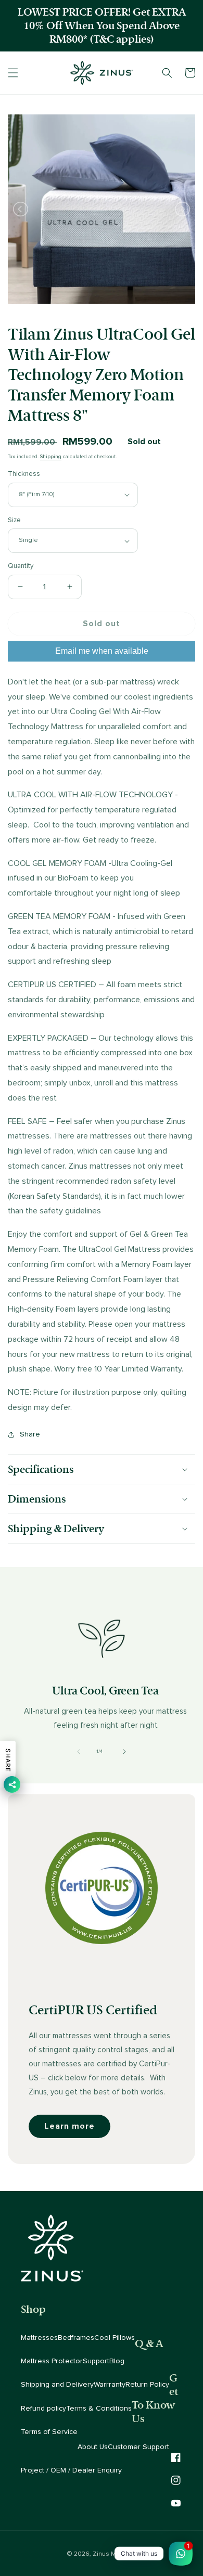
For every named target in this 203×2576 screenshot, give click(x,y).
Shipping (51, 457)
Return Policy (147, 2385)
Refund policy (43, 2409)
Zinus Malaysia (115, 2554)
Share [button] (30, 1434)
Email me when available (102, 651)
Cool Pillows (115, 2338)
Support (96, 2361)
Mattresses (39, 2338)
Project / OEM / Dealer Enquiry (71, 2470)
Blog (117, 2361)
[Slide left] (79, 1752)
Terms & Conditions (99, 2409)
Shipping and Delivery (57, 2385)
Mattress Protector (52, 2361)
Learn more (69, 2126)
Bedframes (76, 2338)
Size (14, 520)
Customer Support (138, 2447)
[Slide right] (124, 1752)
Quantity (21, 566)
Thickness (24, 474)
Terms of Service (49, 2432)
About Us (93, 2447)
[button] (13, 73)
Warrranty (110, 2385)
